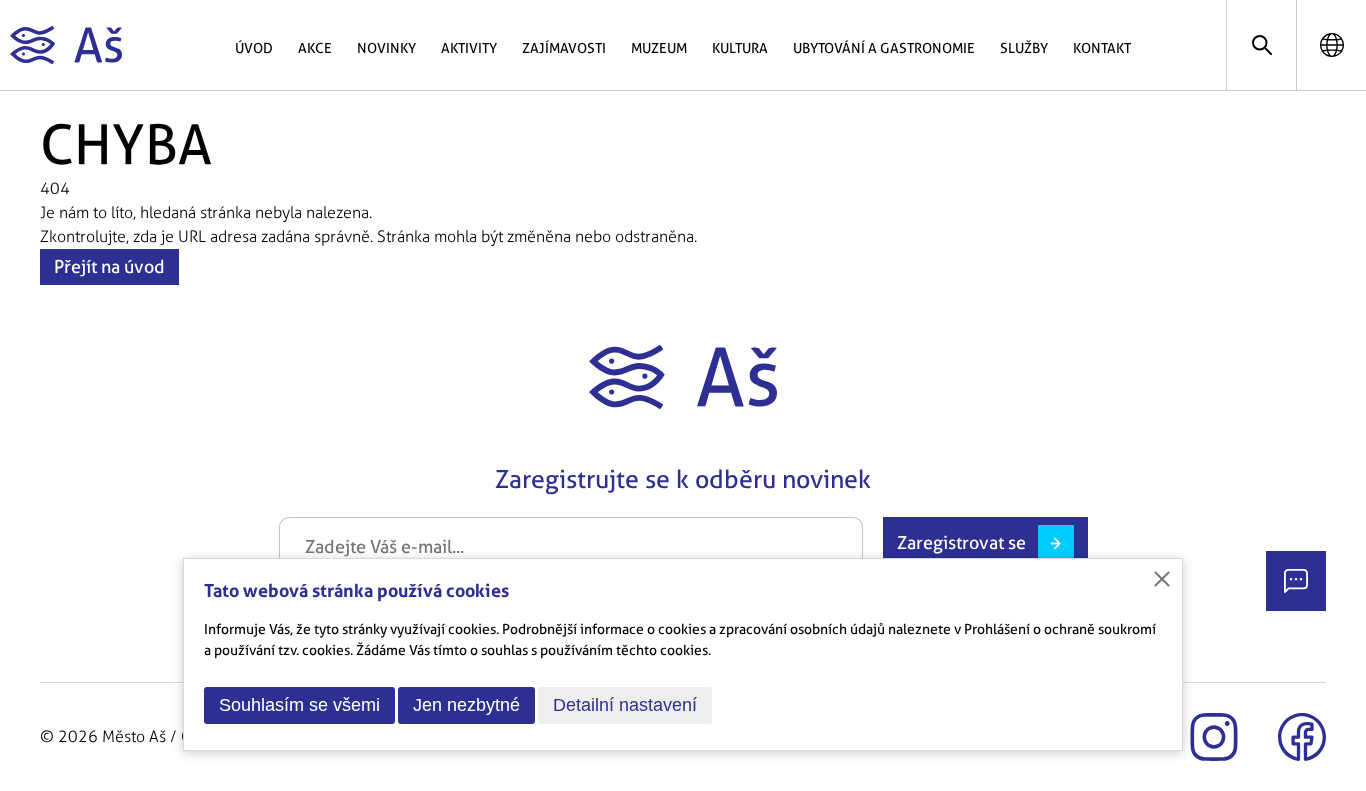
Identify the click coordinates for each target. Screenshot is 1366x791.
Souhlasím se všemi (299, 705)
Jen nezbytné (466, 705)
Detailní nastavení (625, 705)
